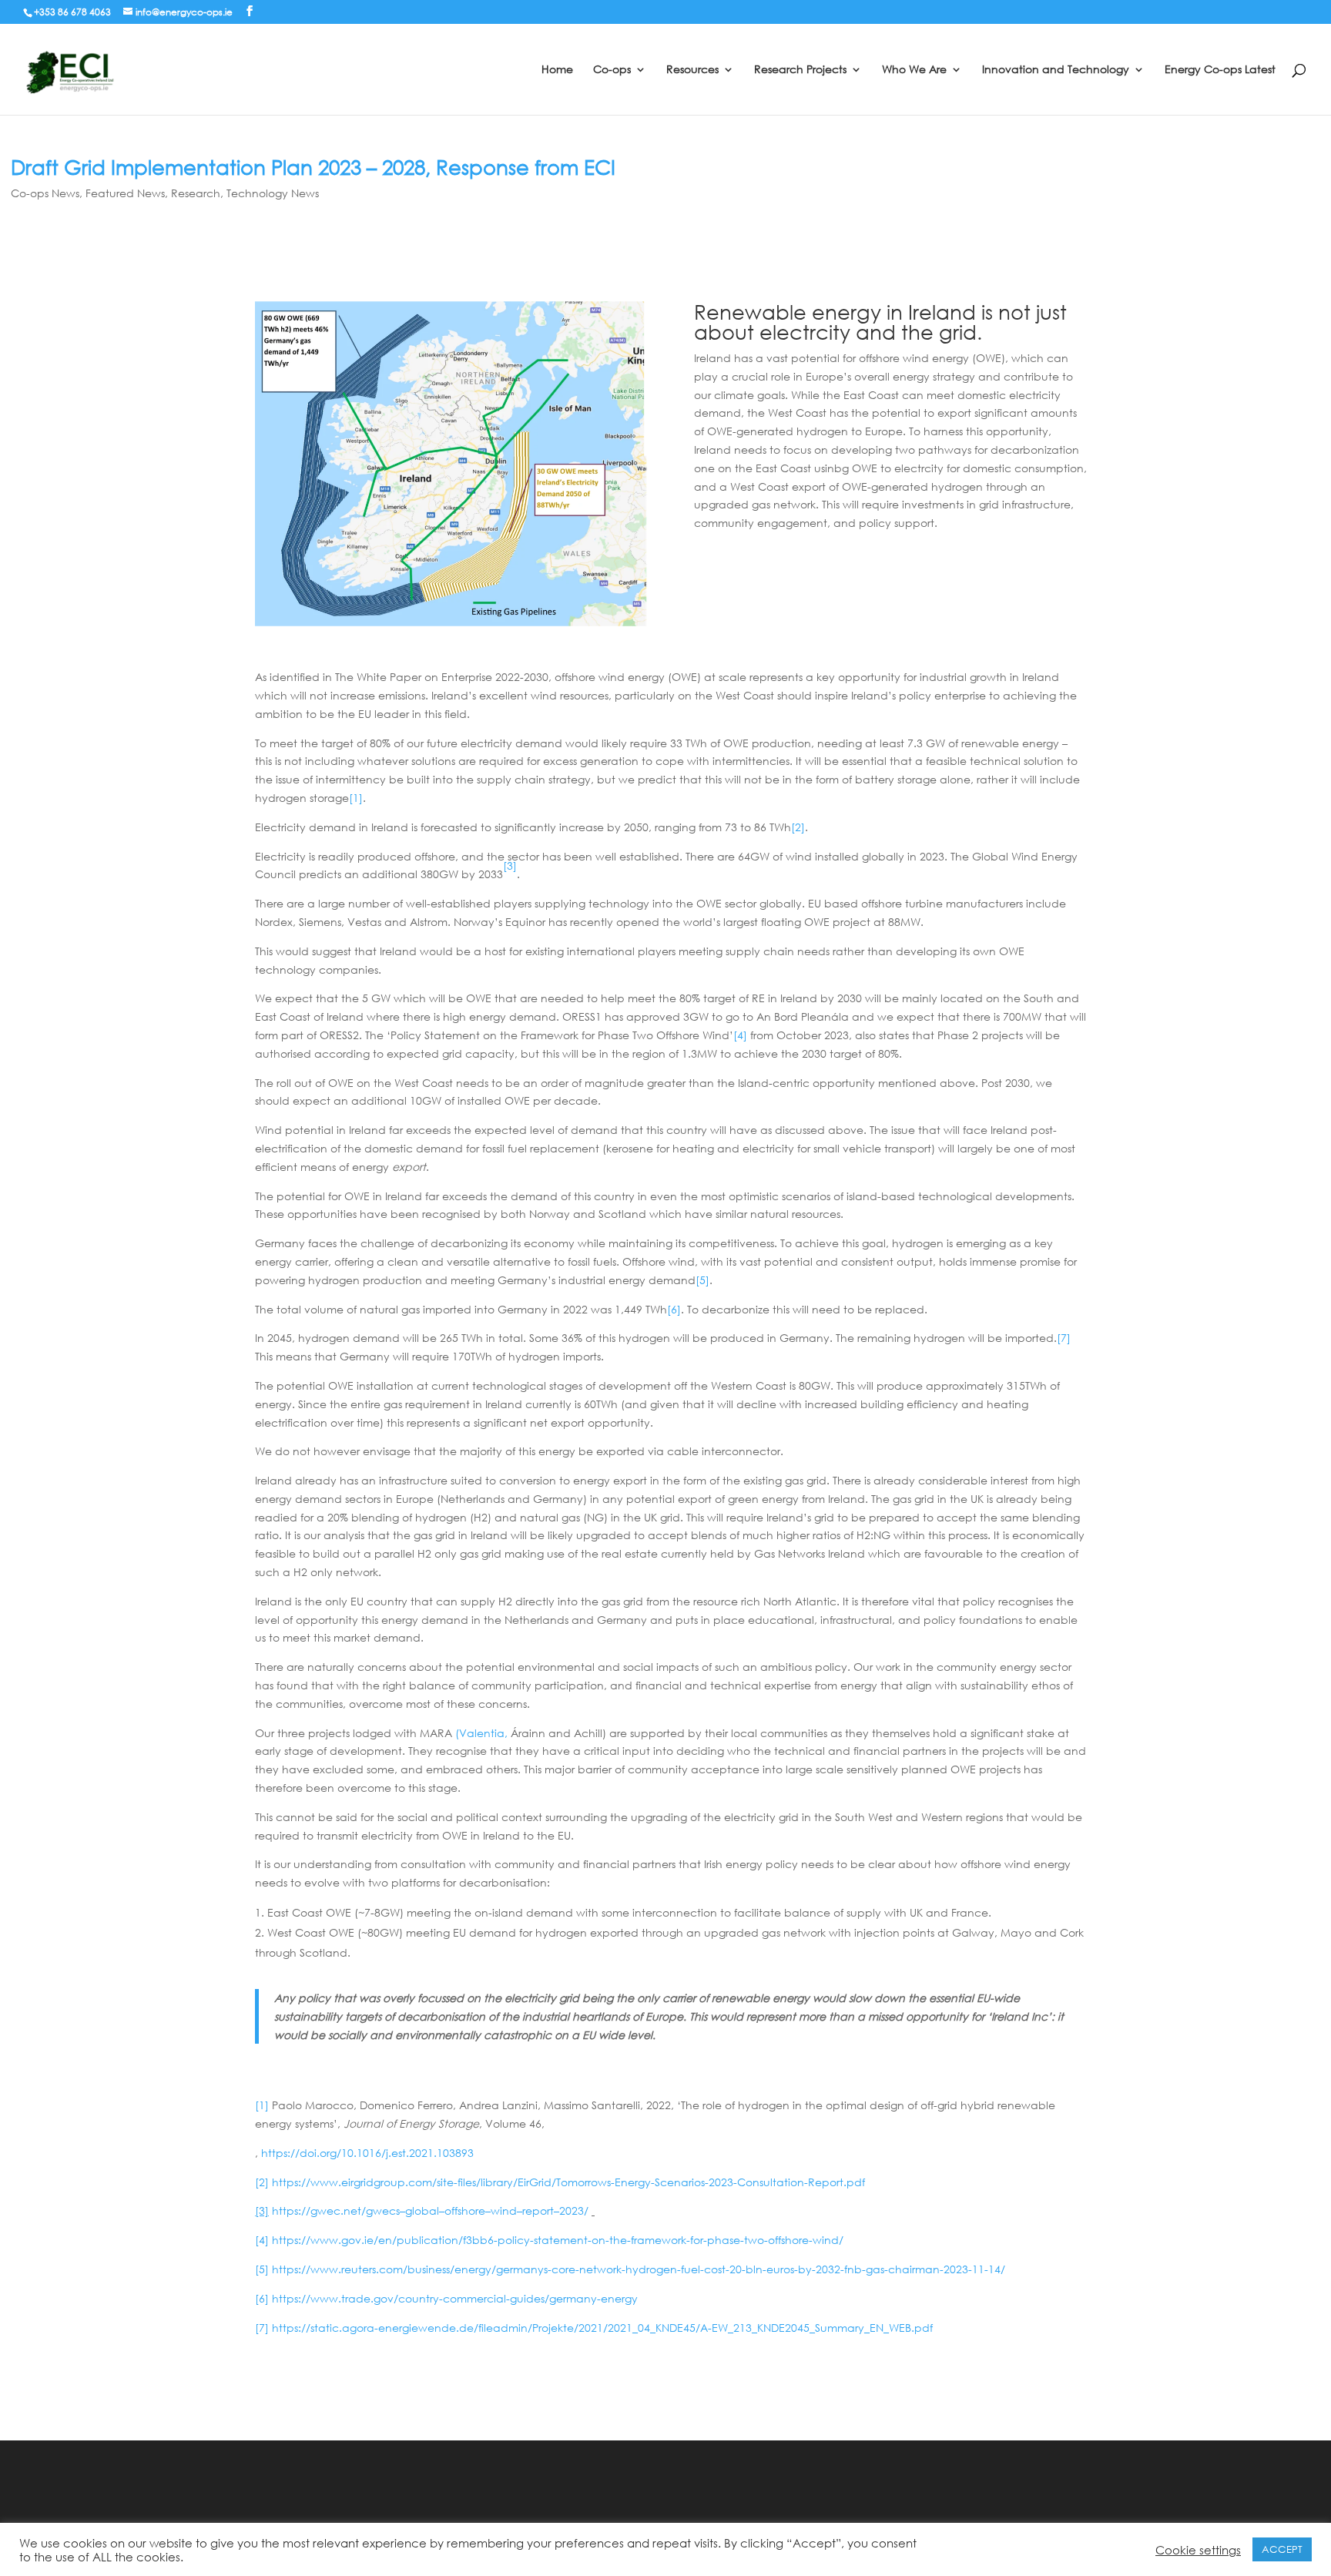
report (538, 2210)
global (422, 2210)
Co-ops (612, 70)
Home (557, 70)
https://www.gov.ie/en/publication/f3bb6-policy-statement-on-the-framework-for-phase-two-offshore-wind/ (558, 2240)
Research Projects (800, 70)
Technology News (273, 193)
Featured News (125, 193)
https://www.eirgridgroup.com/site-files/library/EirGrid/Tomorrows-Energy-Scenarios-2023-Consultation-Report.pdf (568, 2182)
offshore (465, 2210)
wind (504, 2210)
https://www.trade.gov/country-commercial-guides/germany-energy (455, 2298)
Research (196, 193)
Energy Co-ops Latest (1220, 70)
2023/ (574, 2210)
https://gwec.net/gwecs (336, 2210)
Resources (692, 70)
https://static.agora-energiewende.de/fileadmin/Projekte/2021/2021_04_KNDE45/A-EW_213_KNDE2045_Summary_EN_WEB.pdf (602, 2328)
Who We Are (914, 70)
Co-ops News (45, 193)
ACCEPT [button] (1282, 2549)
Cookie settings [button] (1198, 2550)
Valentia (482, 1733)
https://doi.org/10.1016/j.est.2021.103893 (367, 2153)
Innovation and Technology (1056, 70)
